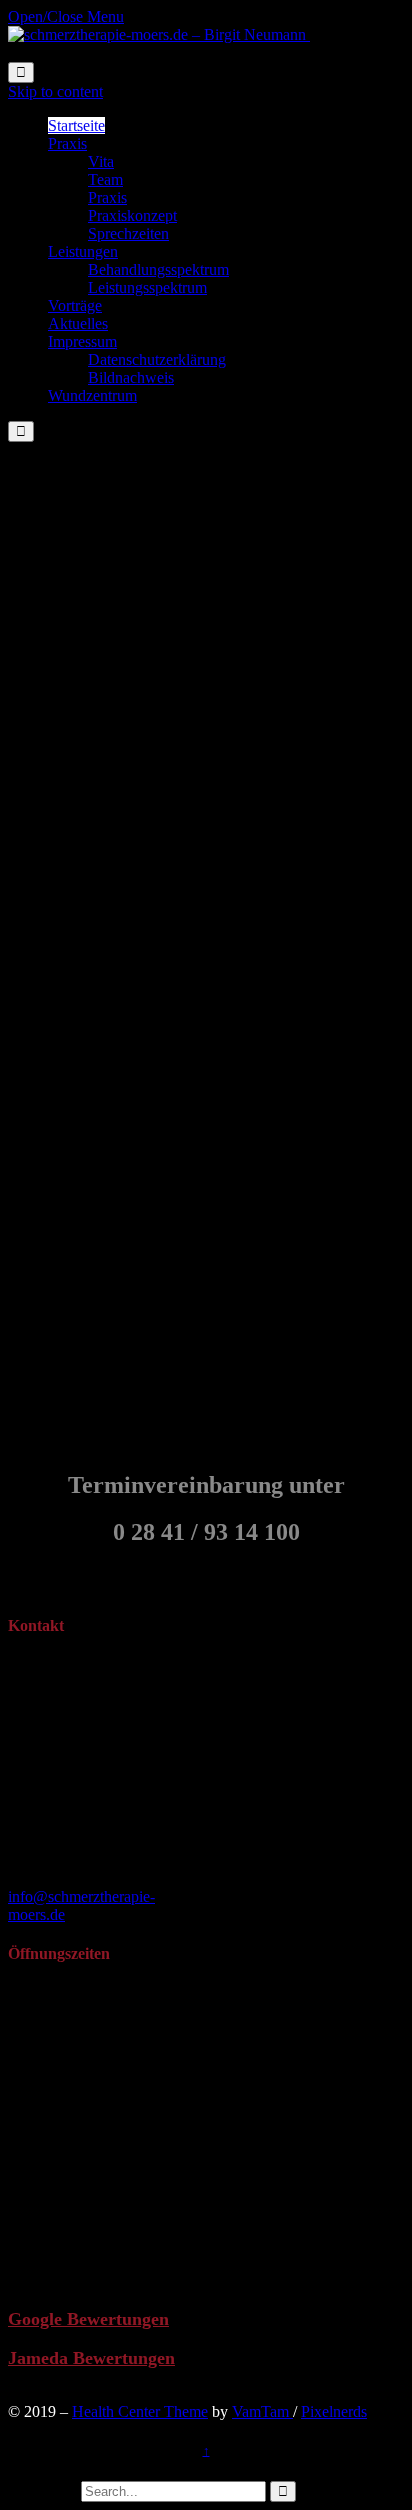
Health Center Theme (140, 2411)
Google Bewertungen (88, 2319)
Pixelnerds (334, 2411)
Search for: (42, 2490)
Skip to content (55, 91)
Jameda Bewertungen (91, 2358)
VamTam (262, 2411)
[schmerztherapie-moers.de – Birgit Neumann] (159, 34)
